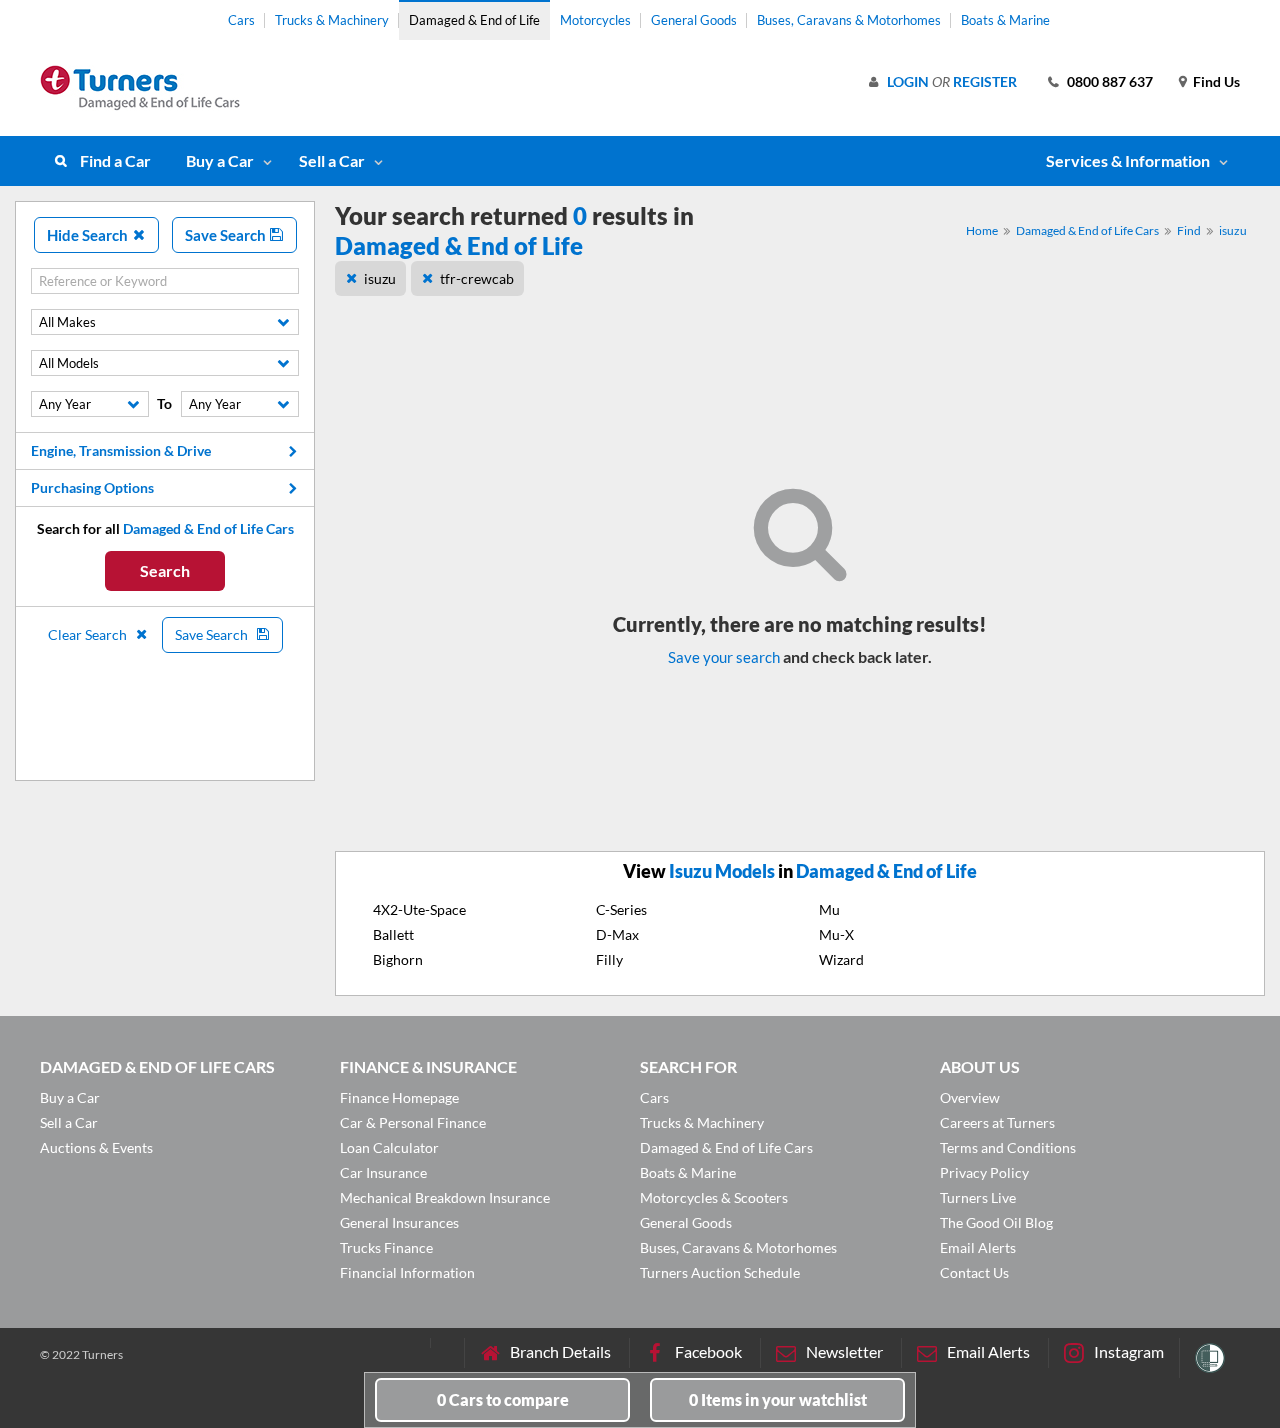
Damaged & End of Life (474, 20)
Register (985, 81)
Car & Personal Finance (413, 1122)
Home (982, 230)
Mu (829, 909)
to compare (503, 1399)
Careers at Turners (997, 1122)
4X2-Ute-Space (419, 909)
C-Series (621, 909)
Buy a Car (220, 160)
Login (908, 81)
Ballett (393, 934)
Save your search (724, 657)
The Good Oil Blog (996, 1222)
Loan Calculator (389, 1147)
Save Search (227, 235)
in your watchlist (778, 1399)
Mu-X (836, 934)
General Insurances (399, 1222)
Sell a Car (332, 160)
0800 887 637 (1110, 81)
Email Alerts (978, 1247)
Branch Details (560, 1351)
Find (1189, 230)
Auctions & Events (96, 1147)
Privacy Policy (984, 1172)
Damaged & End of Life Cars (1087, 230)
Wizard (841, 959)
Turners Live (978, 1197)
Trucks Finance (386, 1247)
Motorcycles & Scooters (714, 1197)
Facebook (708, 1351)
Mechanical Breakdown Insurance (445, 1197)
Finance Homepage (399, 1097)
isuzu (1233, 230)
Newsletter (844, 1351)
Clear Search (89, 634)
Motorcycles (595, 20)
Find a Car (115, 160)
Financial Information (407, 1272)
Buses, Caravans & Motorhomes (849, 20)
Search (165, 570)
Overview (970, 1097)
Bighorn (398, 959)
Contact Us (974, 1272)
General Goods (694, 20)
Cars (241, 20)
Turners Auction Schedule (720, 1272)
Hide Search (89, 235)
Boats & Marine (1005, 20)
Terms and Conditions (1008, 1147)
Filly (609, 959)
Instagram (1129, 1351)
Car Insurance (383, 1172)
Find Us (1216, 81)
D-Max (617, 934)
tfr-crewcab (477, 278)
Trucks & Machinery (332, 20)
